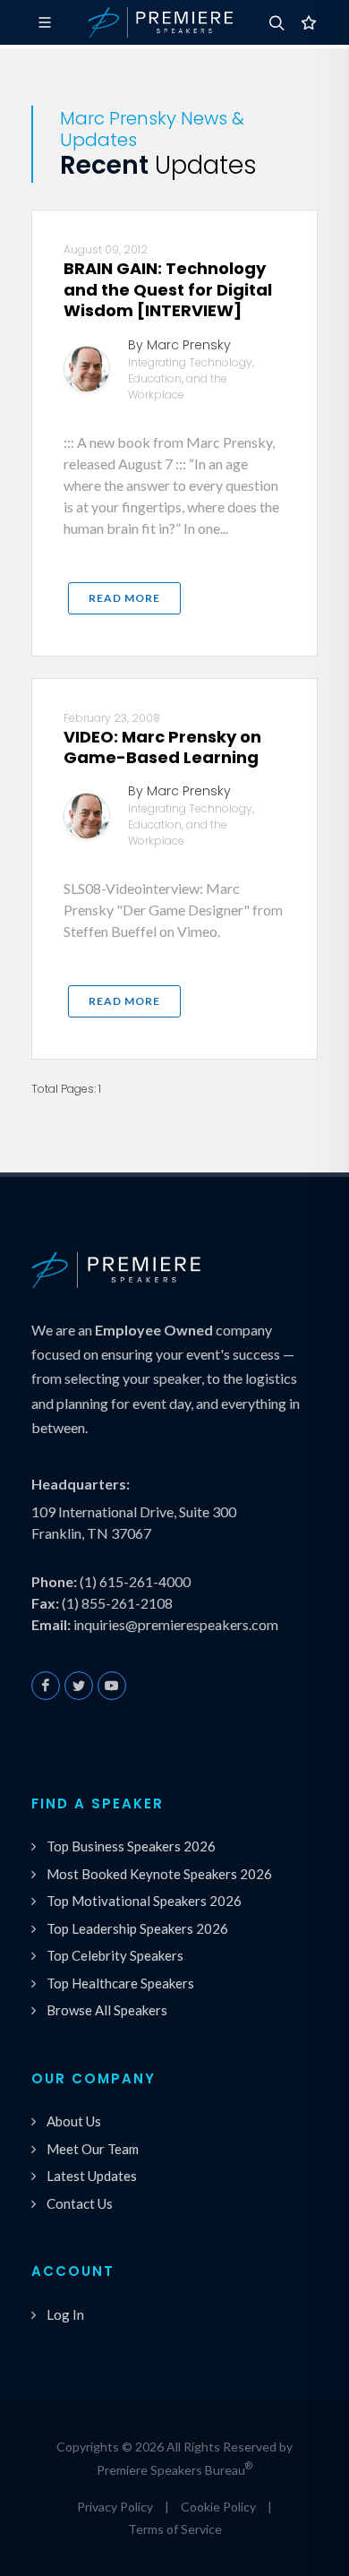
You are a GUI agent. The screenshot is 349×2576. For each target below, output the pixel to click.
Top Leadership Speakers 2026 (137, 1928)
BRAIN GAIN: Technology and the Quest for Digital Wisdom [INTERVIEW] (168, 289)
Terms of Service (175, 2529)
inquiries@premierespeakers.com (176, 1624)
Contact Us (80, 2203)
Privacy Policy (115, 2507)
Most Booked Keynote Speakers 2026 (159, 1874)
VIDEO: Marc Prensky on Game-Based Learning (162, 747)
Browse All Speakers (107, 2010)
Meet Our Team (93, 2149)
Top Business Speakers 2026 (131, 1846)
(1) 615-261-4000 (135, 1581)
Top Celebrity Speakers (115, 1955)
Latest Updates (92, 2176)
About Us (74, 2121)
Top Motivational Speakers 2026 (144, 1901)
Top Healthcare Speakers (120, 1983)
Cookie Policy (218, 2507)
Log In (65, 2314)
